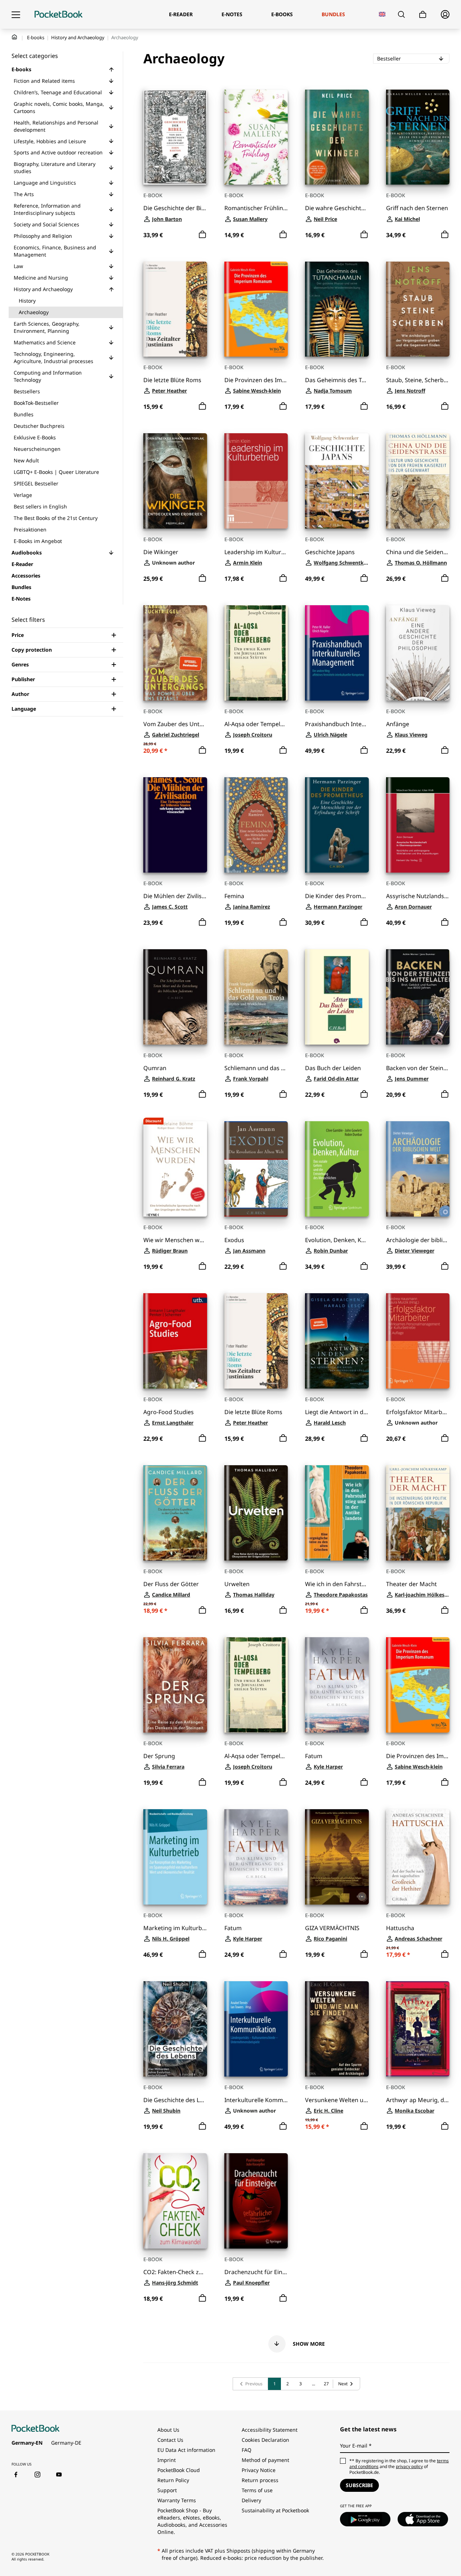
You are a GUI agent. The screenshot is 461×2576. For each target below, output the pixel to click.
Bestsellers (27, 391)
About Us (168, 2430)
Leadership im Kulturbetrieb (256, 552)
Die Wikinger (161, 552)
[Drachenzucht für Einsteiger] (256, 2201)
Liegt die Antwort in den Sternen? (337, 1412)
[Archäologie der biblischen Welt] (418, 1169)
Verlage (23, 495)
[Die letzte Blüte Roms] (175, 309)
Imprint (167, 2460)
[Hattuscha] (418, 1857)
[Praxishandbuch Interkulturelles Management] (337, 653)
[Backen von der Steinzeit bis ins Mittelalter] (418, 997)
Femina (234, 896)
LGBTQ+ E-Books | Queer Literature (56, 472)
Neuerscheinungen (37, 449)
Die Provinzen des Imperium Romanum (256, 380)
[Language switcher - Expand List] (382, 14)
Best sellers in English (40, 506)
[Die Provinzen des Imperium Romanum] (256, 309)
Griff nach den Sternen (417, 208)
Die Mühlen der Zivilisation (175, 896)
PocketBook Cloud (179, 2470)
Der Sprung (159, 1756)
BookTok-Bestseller (36, 403)
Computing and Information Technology (48, 376)
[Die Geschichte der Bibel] (175, 137)
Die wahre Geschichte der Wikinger (337, 208)
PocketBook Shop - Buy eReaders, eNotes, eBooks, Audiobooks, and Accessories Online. (192, 2521)
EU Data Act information (186, 2450)
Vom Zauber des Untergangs (175, 724)
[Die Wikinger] (175, 481)
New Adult (26, 460)
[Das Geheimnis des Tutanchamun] (337, 309)
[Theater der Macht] (418, 1513)
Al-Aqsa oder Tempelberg (256, 724)
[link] (250, 2384)
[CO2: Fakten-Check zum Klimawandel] (175, 2201)
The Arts (24, 194)
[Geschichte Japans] (337, 481)
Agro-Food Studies (169, 1412)
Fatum (314, 1756)
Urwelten (237, 1584)
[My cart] (423, 15)
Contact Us (170, 2440)
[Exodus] (256, 1169)
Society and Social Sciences (46, 224)
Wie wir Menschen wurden (175, 1240)
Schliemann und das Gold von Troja (256, 1068)
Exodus (234, 1240)
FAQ (247, 2450)
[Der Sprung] (175, 1685)
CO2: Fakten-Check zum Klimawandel (175, 2272)
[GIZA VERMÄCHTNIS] (337, 1857)
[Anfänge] (418, 653)
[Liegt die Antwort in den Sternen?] (337, 1341)
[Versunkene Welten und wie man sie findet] (337, 2029)
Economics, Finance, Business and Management (55, 251)
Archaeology (34, 312)
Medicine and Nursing (41, 278)
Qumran (155, 1068)
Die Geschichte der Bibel (175, 208)
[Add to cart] (202, 235)
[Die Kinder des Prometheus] (337, 825)
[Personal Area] (445, 14)
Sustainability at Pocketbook (275, 2510)
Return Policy (173, 2480)
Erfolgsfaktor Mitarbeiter (418, 1412)
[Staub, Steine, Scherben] (418, 309)
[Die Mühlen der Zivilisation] (175, 825)
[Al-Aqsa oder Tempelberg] (256, 653)
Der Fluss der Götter (171, 1584)
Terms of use (257, 2490)
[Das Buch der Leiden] (337, 997)
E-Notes (21, 599)
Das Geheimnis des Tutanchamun (337, 380)
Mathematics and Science (45, 342)
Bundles (24, 414)
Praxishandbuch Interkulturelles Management (337, 724)
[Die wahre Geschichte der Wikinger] (337, 137)
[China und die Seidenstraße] (418, 481)
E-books (36, 37)
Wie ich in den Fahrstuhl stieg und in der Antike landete (337, 1584)
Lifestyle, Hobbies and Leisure (50, 141)
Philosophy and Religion (43, 236)
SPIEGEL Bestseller (36, 483)
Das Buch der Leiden (333, 1068)
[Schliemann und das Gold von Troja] (256, 997)
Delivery (251, 2500)
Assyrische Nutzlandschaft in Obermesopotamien (418, 896)
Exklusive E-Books (35, 437)
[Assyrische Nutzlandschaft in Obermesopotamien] (418, 825)
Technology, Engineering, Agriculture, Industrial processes (53, 357)
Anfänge (398, 724)
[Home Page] (59, 14)
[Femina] (256, 825)
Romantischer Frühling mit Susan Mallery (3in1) (256, 208)
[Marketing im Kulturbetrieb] (175, 1857)
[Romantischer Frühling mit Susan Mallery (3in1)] (256, 137)
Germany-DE (66, 2443)
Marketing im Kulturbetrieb (175, 1928)
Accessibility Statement (270, 2430)
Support (167, 2490)
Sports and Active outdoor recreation (58, 152)
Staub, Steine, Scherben (418, 380)
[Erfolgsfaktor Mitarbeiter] (418, 1341)
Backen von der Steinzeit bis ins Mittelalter (418, 1068)
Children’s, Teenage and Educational (58, 92)
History (27, 301)
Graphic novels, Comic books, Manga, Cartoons (59, 107)
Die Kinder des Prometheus (337, 896)
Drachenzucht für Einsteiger (256, 2272)
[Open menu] (16, 14)
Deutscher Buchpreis (39, 426)
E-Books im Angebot (38, 541)
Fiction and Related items (44, 81)
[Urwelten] (256, 1513)
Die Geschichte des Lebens (175, 2100)
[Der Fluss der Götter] (175, 1513)
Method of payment (265, 2460)
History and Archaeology (78, 37)
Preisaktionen (30, 529)
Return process (260, 2480)
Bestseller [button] (410, 58)
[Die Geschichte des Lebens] (175, 2029)
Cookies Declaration (266, 2440)
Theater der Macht (411, 1584)
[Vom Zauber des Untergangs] (175, 653)
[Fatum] (337, 1685)
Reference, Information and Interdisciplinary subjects (47, 209)
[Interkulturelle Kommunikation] (256, 2029)
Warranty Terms (177, 2500)
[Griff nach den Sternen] (418, 137)
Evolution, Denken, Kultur (337, 1240)
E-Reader (22, 564)
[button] (111, 69)
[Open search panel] (401, 14)
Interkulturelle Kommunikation (256, 2100)
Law (18, 266)
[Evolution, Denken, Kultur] (337, 1169)
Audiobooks (27, 553)
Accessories (26, 576)
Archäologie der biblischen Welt (418, 1240)
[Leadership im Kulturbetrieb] (256, 481)
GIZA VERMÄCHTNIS (332, 1928)
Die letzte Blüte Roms (172, 380)
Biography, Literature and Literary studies (55, 167)
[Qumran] (175, 997)
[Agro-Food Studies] (175, 1341)
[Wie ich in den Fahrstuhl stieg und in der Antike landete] (337, 1513)
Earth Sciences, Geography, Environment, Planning (47, 327)
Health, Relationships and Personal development (56, 126)
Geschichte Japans (330, 552)
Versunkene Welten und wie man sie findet (337, 2100)
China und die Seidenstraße (418, 552)
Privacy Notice (259, 2470)
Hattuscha (400, 1928)
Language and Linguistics (45, 183)
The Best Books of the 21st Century (56, 518)
